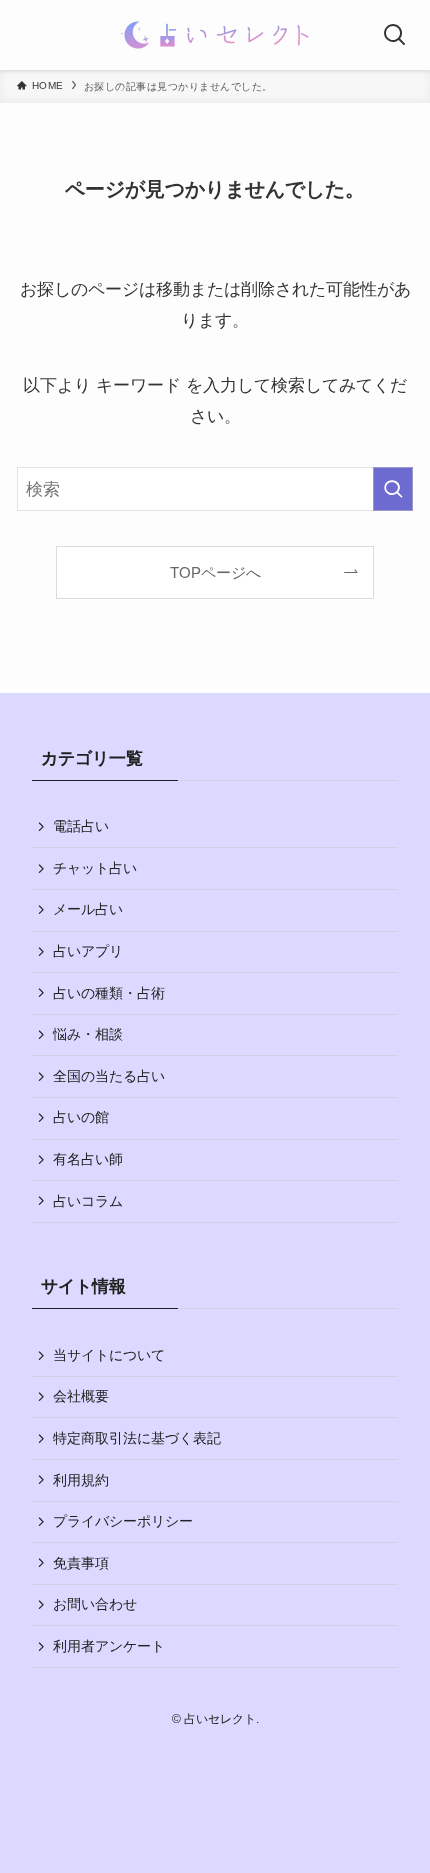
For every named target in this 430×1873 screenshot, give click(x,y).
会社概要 (81, 1396)
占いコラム (88, 1201)
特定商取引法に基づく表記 (137, 1438)
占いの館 (81, 1117)
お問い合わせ (95, 1604)
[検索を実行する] (393, 489)
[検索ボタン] (395, 35)
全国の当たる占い (109, 1076)
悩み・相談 (88, 1034)
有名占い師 (88, 1159)
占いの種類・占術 (109, 993)
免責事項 (81, 1563)
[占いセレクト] (215, 35)
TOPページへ (215, 572)
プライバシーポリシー (123, 1521)
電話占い (81, 826)
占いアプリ (88, 951)
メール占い (88, 909)
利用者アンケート (109, 1646)
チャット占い (95, 868)
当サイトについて (109, 1355)
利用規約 (81, 1480)
